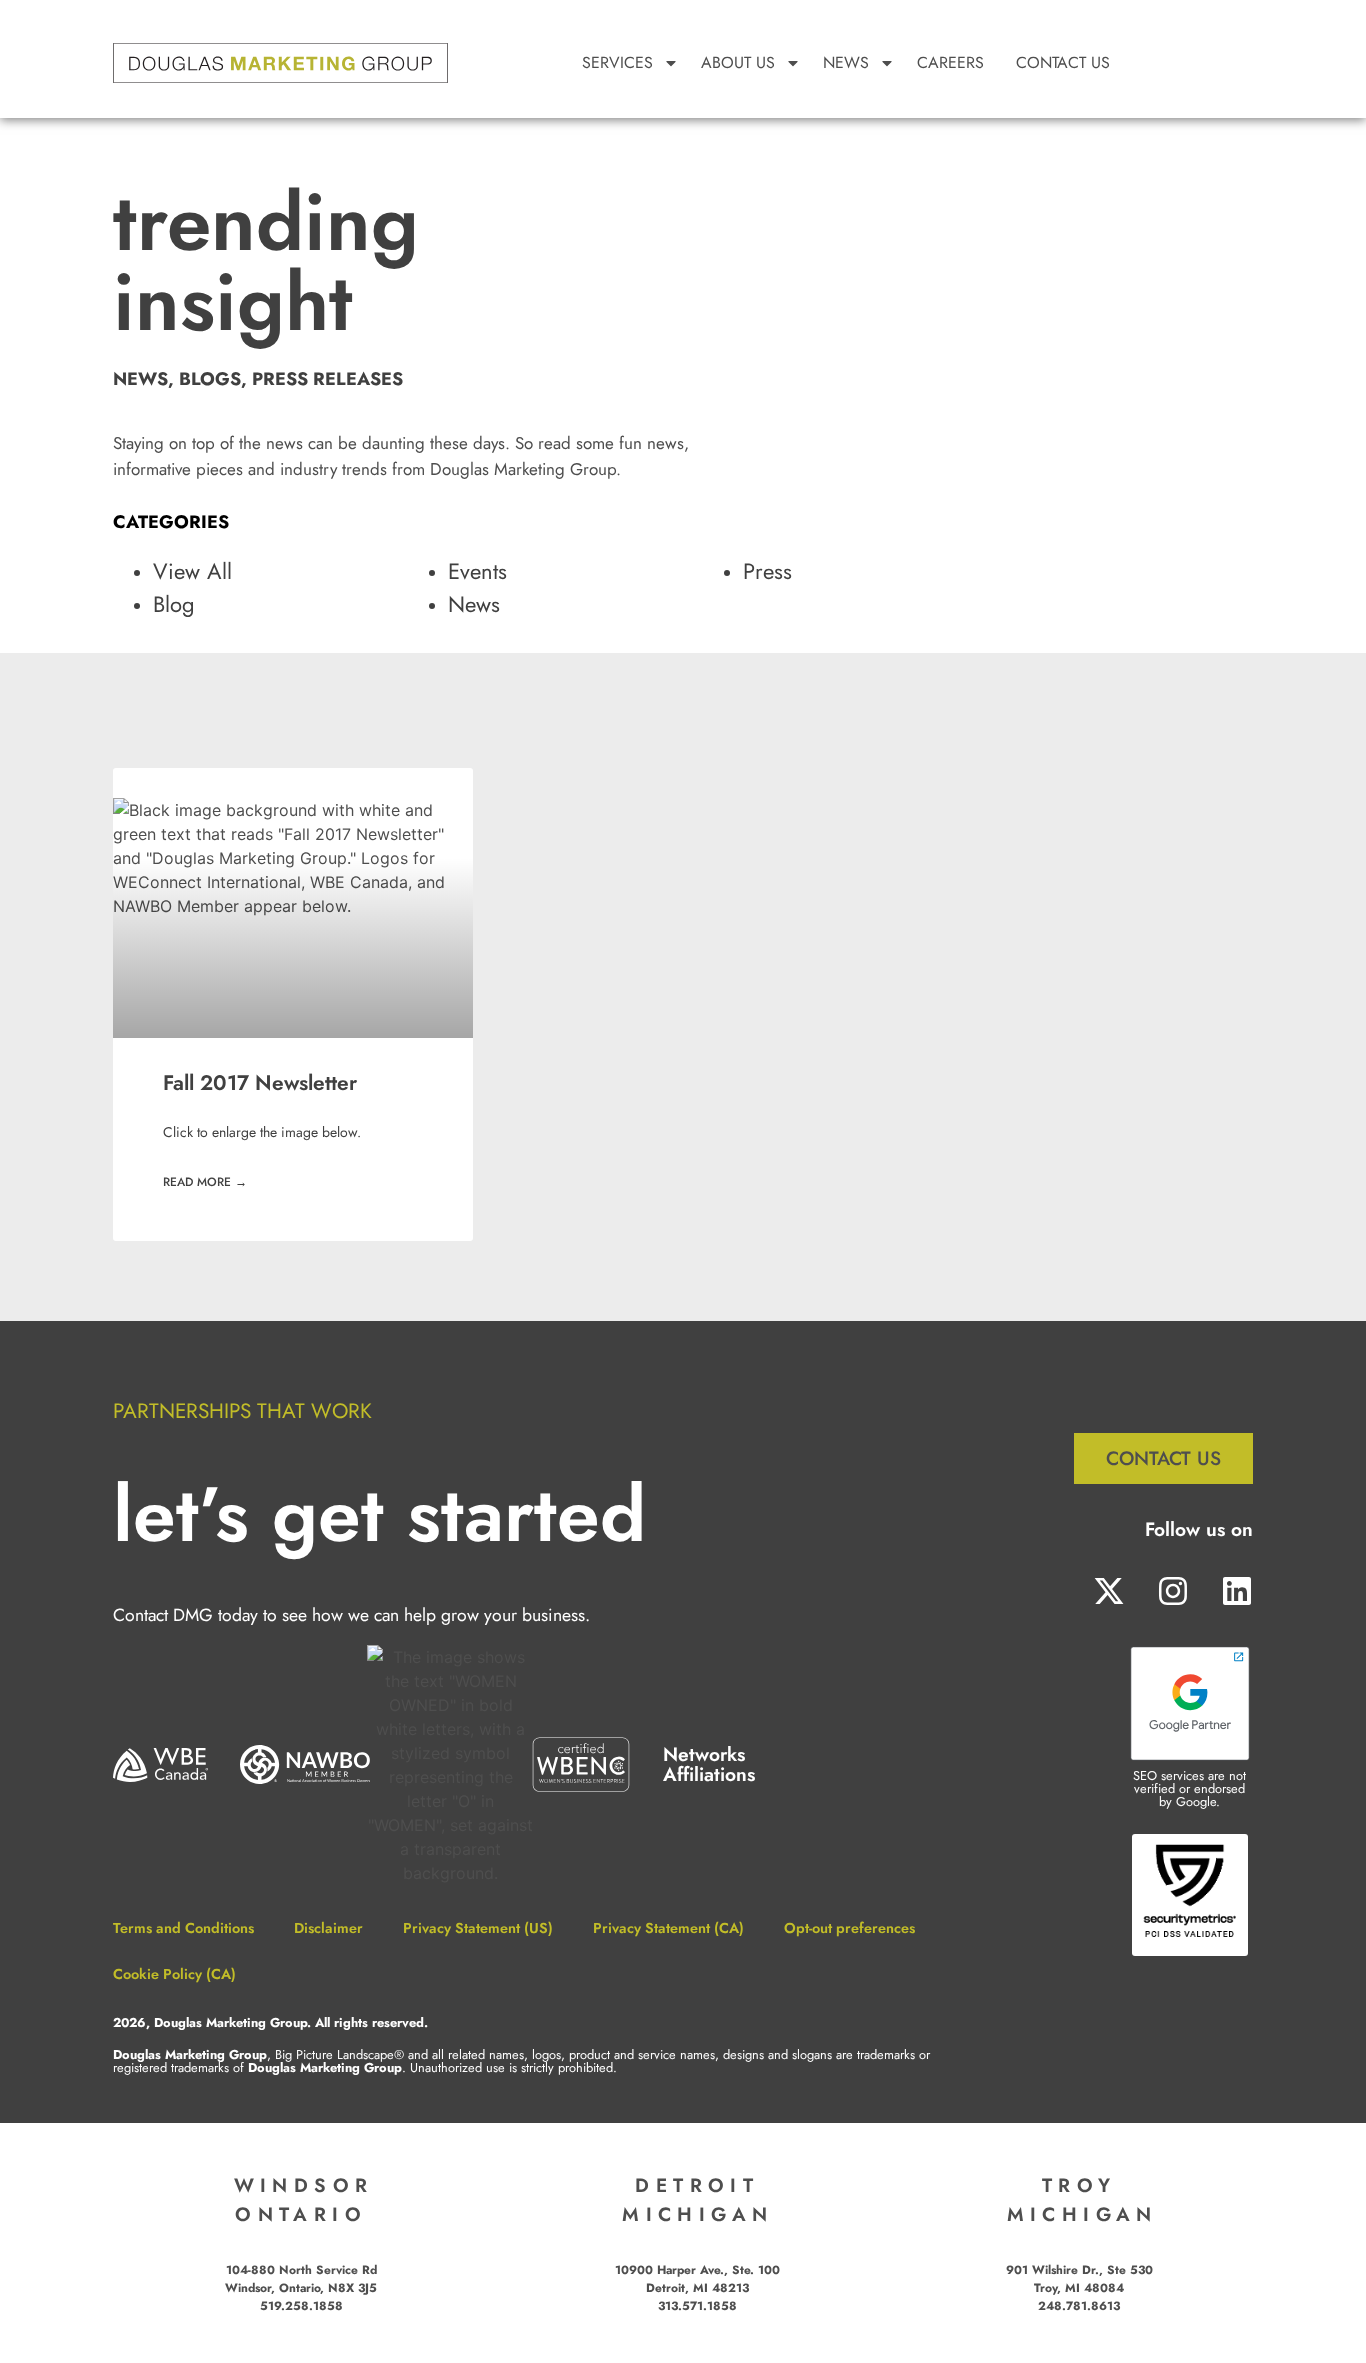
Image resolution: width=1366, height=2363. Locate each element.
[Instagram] (1173, 1591)
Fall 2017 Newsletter (260, 1083)
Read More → (205, 1182)
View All (192, 571)
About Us (738, 62)
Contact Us (1063, 62)
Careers (950, 62)
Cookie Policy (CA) (174, 1974)
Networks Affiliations (709, 1763)
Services (617, 62)
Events (477, 571)
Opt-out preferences (849, 1928)
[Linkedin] (1229, 1591)
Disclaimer (328, 1928)
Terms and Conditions (183, 1928)
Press (767, 571)
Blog (174, 604)
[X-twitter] (1109, 1591)
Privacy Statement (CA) (668, 1928)
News (474, 604)
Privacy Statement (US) (478, 1928)
